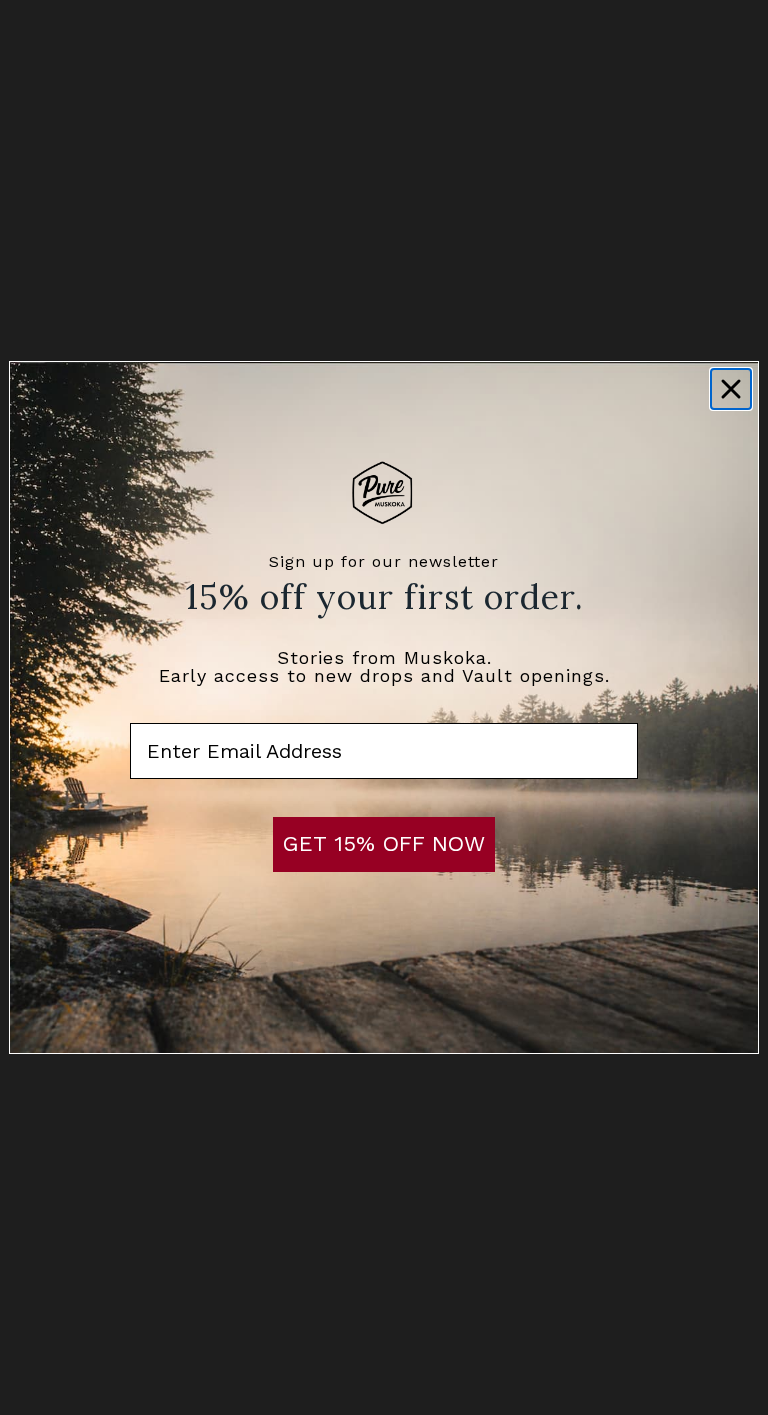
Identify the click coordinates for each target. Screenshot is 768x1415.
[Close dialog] (731, 389)
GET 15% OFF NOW (384, 843)
